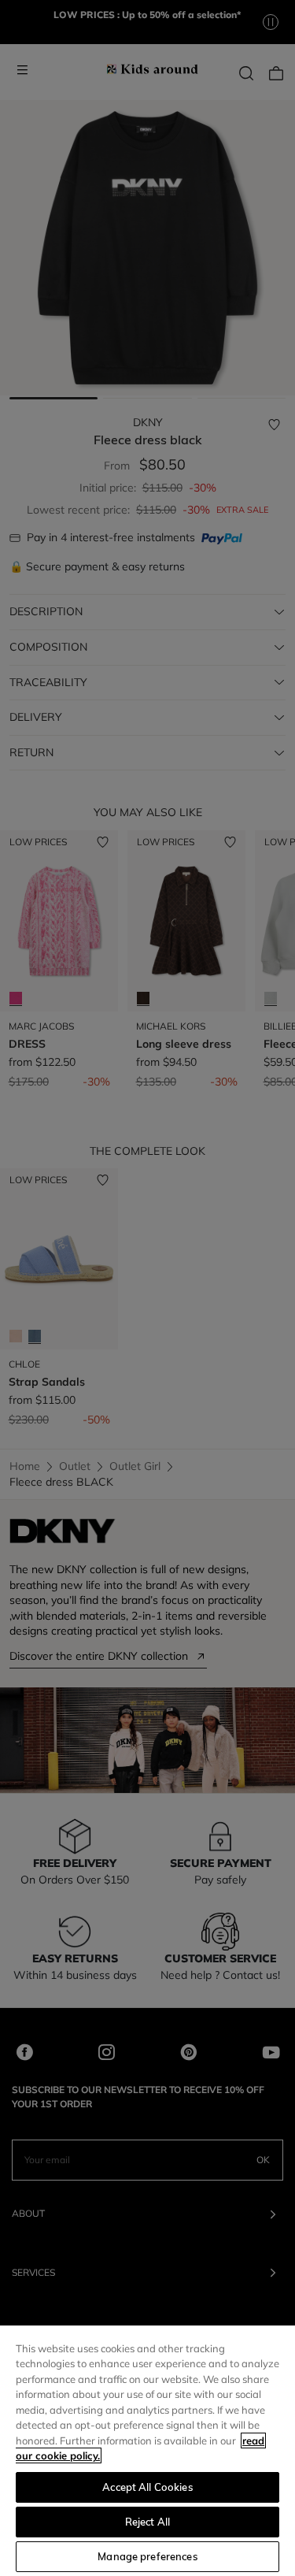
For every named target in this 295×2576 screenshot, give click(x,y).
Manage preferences (147, 2556)
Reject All (147, 2522)
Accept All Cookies (147, 2487)
